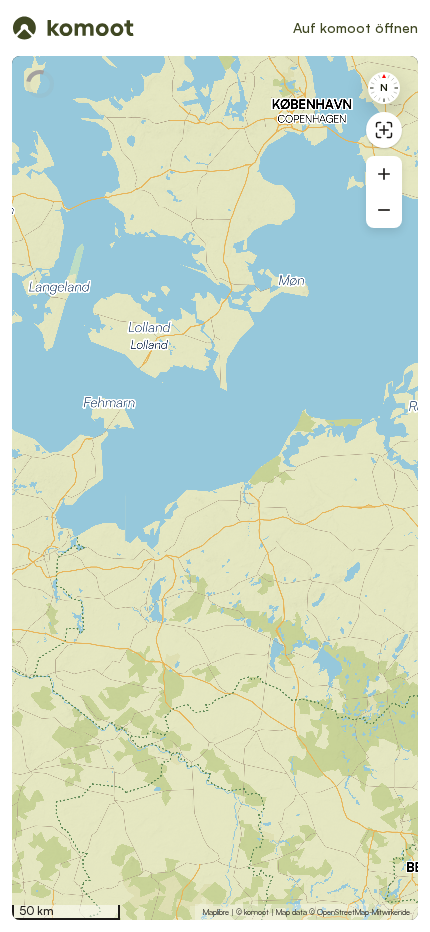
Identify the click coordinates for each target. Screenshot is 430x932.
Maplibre (216, 912)
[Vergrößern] (384, 174)
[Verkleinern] (384, 210)
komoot (256, 912)
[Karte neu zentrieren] (384, 130)
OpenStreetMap (343, 912)
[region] (215, 488)
